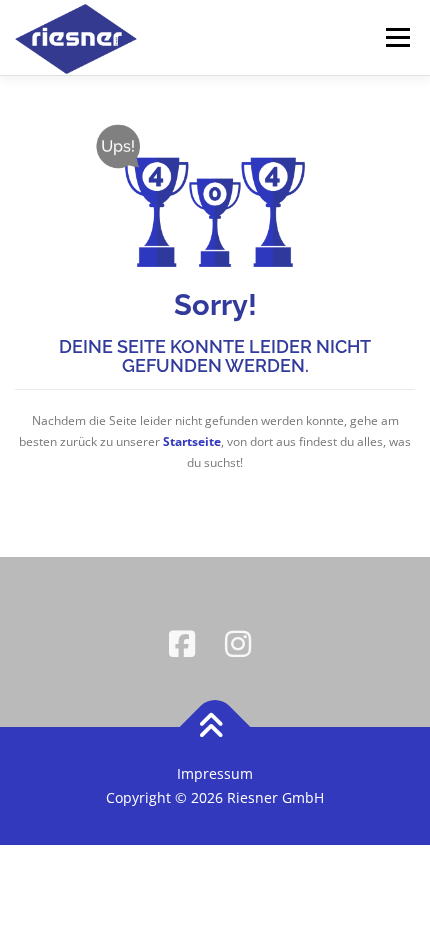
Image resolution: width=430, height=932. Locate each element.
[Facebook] (187, 642)
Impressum (215, 773)
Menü (396, 37)
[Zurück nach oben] (215, 727)
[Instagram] (243, 642)
